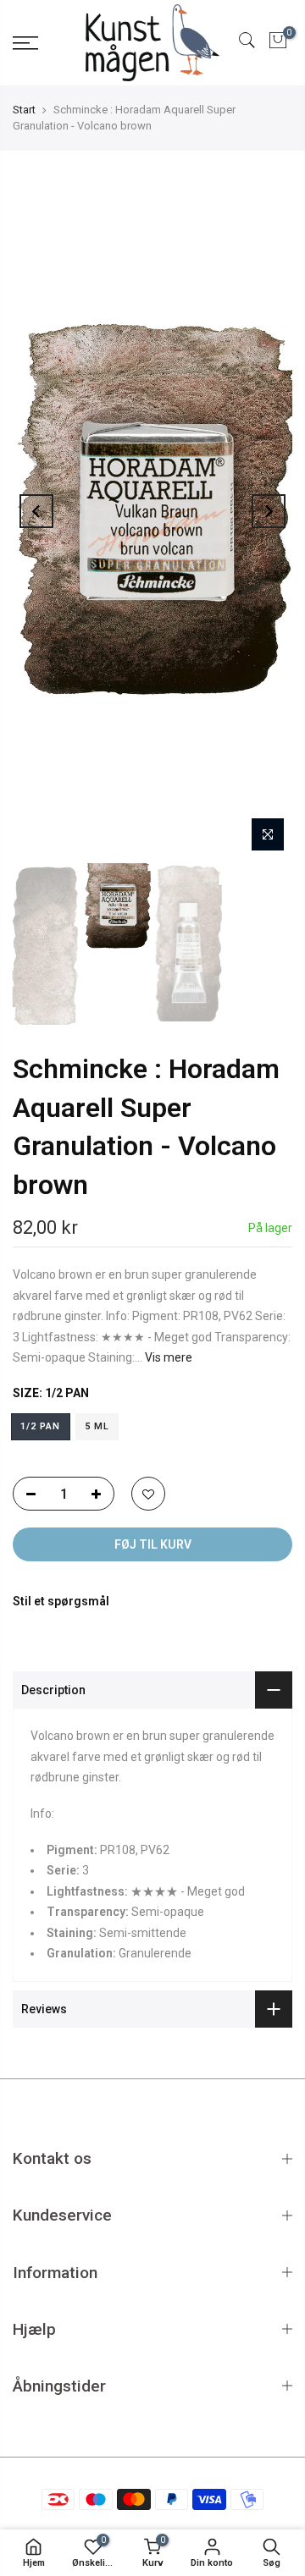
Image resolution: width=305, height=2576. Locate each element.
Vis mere (167, 1357)
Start (24, 110)
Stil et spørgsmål (61, 1601)
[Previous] (36, 511)
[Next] (269, 511)
